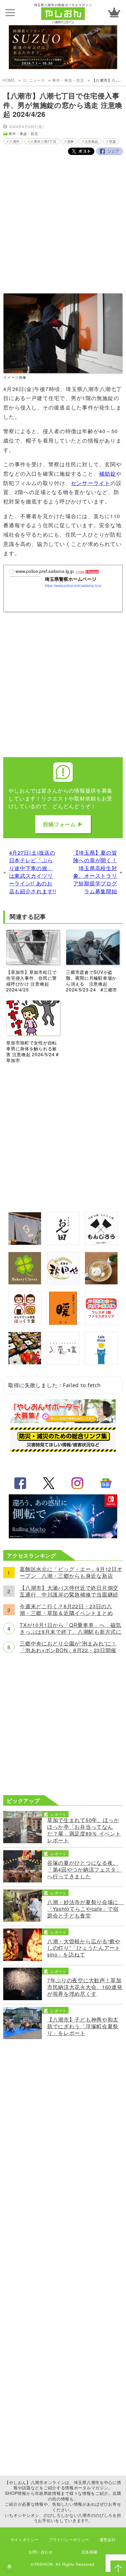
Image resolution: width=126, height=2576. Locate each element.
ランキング (114, 12)
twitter (49, 1483)
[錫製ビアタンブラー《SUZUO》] (63, 48)
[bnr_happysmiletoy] (101, 1323)
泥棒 (70, 141)
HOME (9, 80)
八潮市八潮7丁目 (44, 141)
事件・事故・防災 (68, 80)
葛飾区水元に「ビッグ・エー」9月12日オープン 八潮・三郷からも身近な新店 (71, 1573)
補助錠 (108, 473)
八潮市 (15, 141)
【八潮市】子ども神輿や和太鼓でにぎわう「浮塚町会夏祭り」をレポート (83, 2026)
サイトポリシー (25, 2540)
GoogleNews (106, 1483)
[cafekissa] (101, 1362)
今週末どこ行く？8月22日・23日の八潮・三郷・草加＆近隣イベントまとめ (66, 1610)
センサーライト (91, 483)
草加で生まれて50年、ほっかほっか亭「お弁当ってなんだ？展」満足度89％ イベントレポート (84, 1830)
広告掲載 (90, 2552)
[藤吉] (25, 1362)
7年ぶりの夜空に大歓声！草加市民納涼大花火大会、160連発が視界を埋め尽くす (85, 1987)
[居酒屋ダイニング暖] (63, 1323)
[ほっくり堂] (25, 1323)
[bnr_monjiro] (101, 1243)
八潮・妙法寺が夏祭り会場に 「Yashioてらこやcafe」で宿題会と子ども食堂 (85, 1909)
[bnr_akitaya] (63, 1282)
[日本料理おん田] (63, 1243)
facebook (20, 1483)
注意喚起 (92, 141)
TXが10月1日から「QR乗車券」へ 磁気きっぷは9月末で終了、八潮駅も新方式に (70, 1628)
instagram (77, 1483)
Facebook (110, 151)
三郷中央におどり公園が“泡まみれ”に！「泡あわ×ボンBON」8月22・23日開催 (68, 1647)
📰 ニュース (34, 80)
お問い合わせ (41, 2552)
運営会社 (108, 2540)
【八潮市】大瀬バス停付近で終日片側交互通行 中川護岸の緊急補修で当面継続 (69, 1591)
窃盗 (112, 141)
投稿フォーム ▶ (63, 824)
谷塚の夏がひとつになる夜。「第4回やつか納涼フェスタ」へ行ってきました (84, 1870)
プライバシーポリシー (69, 2540)
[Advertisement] (63, 229)
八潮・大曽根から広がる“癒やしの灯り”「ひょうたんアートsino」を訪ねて (84, 1948)
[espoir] (101, 1282)
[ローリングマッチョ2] (63, 1536)
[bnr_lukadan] (63, 1362)
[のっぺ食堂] (25, 1243)
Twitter (81, 151)
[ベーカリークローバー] (25, 1282)
